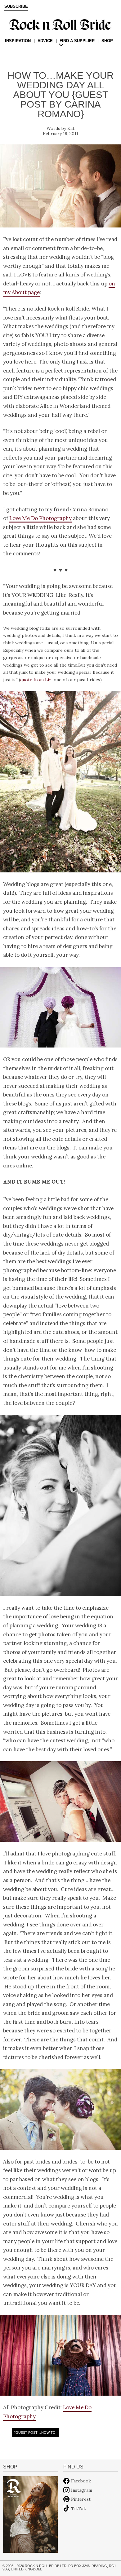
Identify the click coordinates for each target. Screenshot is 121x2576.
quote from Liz (36, 680)
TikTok (78, 2508)
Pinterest (81, 2499)
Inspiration (18, 41)
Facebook (81, 2481)
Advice (45, 41)
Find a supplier (77, 41)
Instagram (82, 2490)
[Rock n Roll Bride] (60, 24)
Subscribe (16, 7)
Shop (107, 41)
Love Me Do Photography (40, 518)
